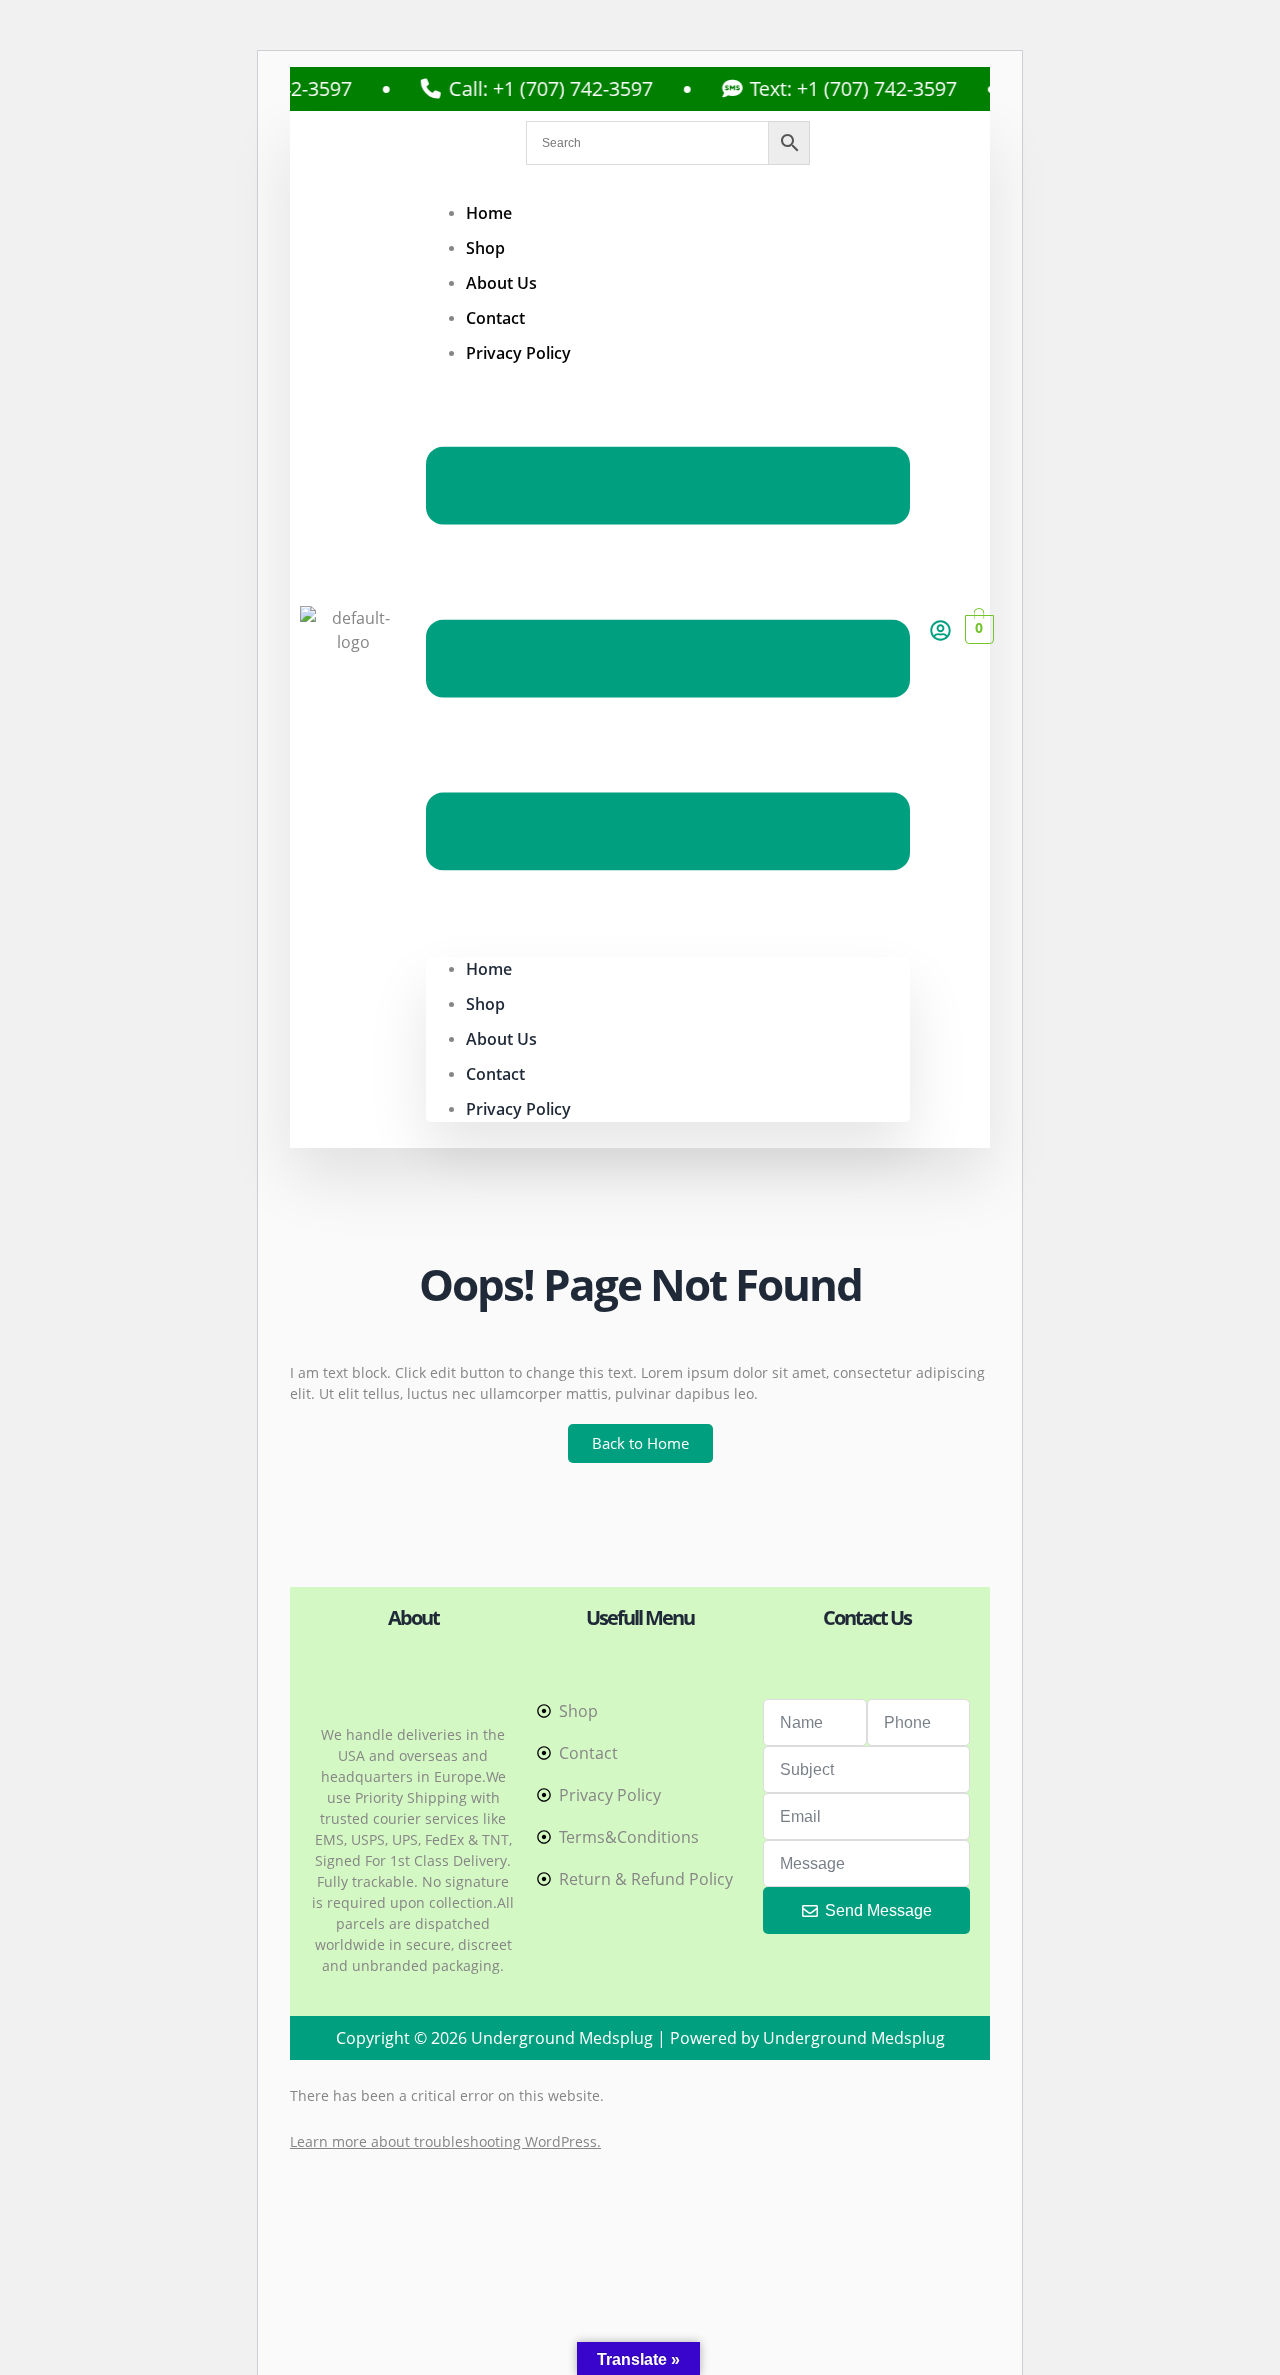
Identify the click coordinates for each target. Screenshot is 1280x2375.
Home (489, 213)
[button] (668, 661)
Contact (495, 318)
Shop (485, 248)
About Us (501, 283)
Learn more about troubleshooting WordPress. (445, 2141)
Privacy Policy (518, 353)
